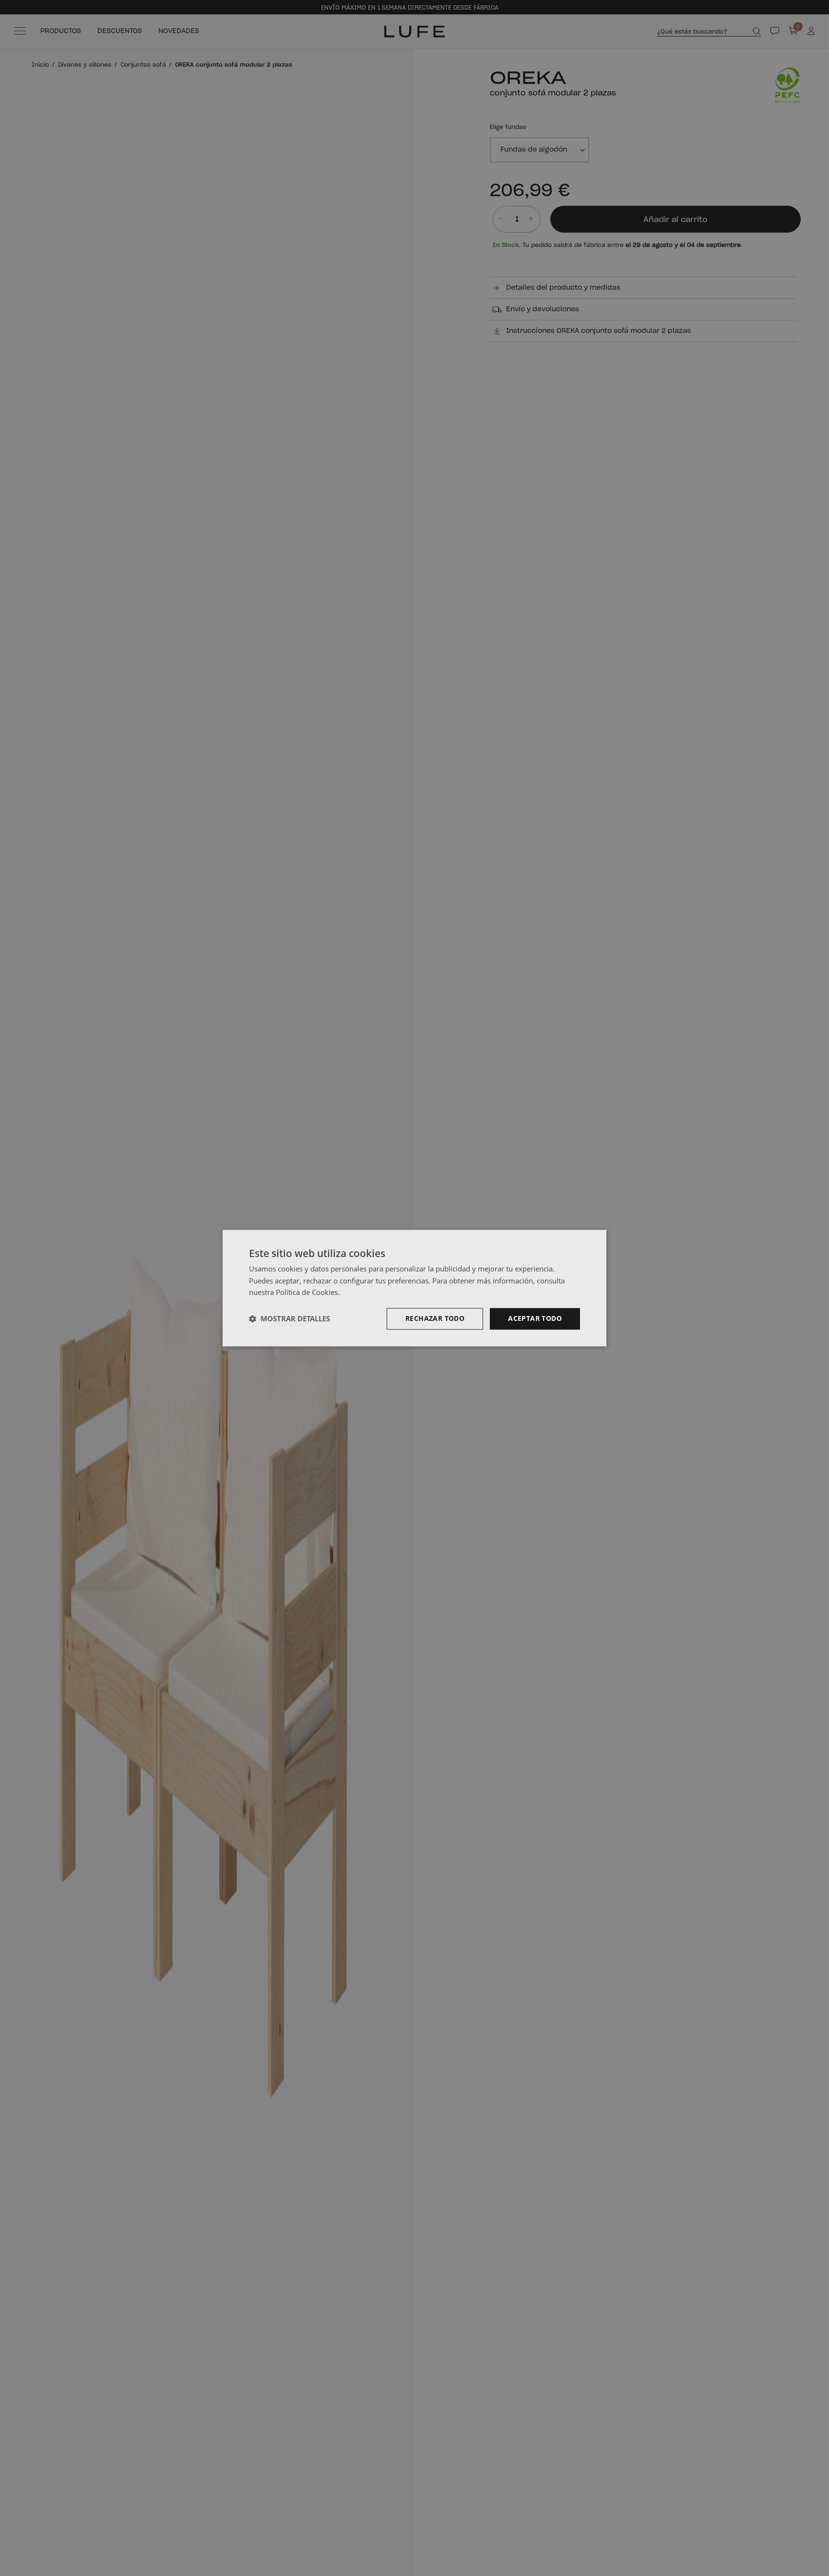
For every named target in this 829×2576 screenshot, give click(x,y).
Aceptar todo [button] (535, 1318)
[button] (290, 1319)
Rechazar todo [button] (435, 1318)
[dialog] (414, 1288)
